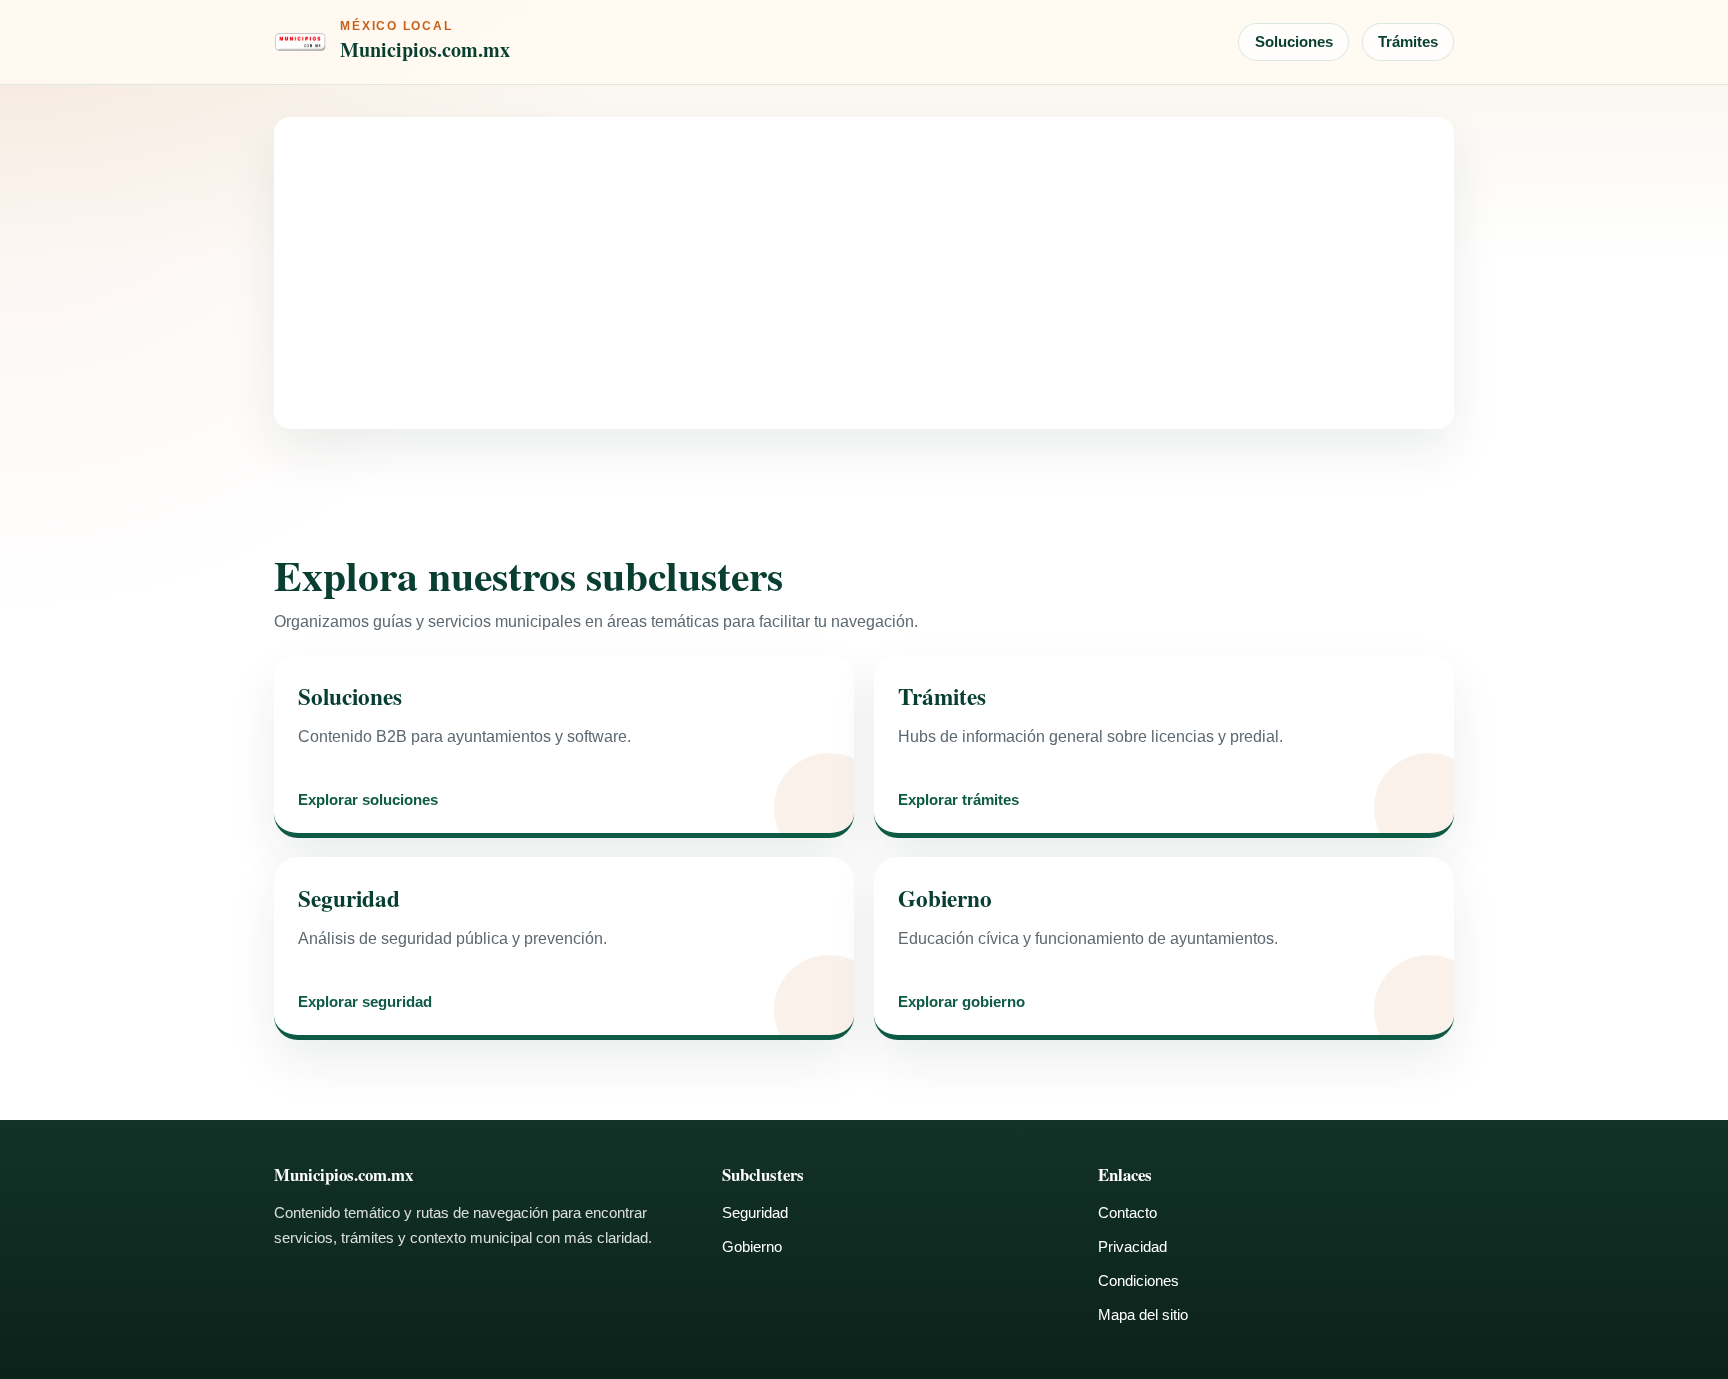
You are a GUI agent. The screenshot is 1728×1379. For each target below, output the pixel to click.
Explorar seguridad (365, 1002)
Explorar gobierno (961, 1002)
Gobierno (752, 1246)
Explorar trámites (958, 800)
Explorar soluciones (368, 800)
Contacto (1127, 1212)
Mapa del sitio (1143, 1314)
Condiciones (1138, 1280)
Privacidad (1132, 1246)
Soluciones (1294, 41)
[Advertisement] (864, 273)
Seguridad (755, 1212)
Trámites (1408, 41)
